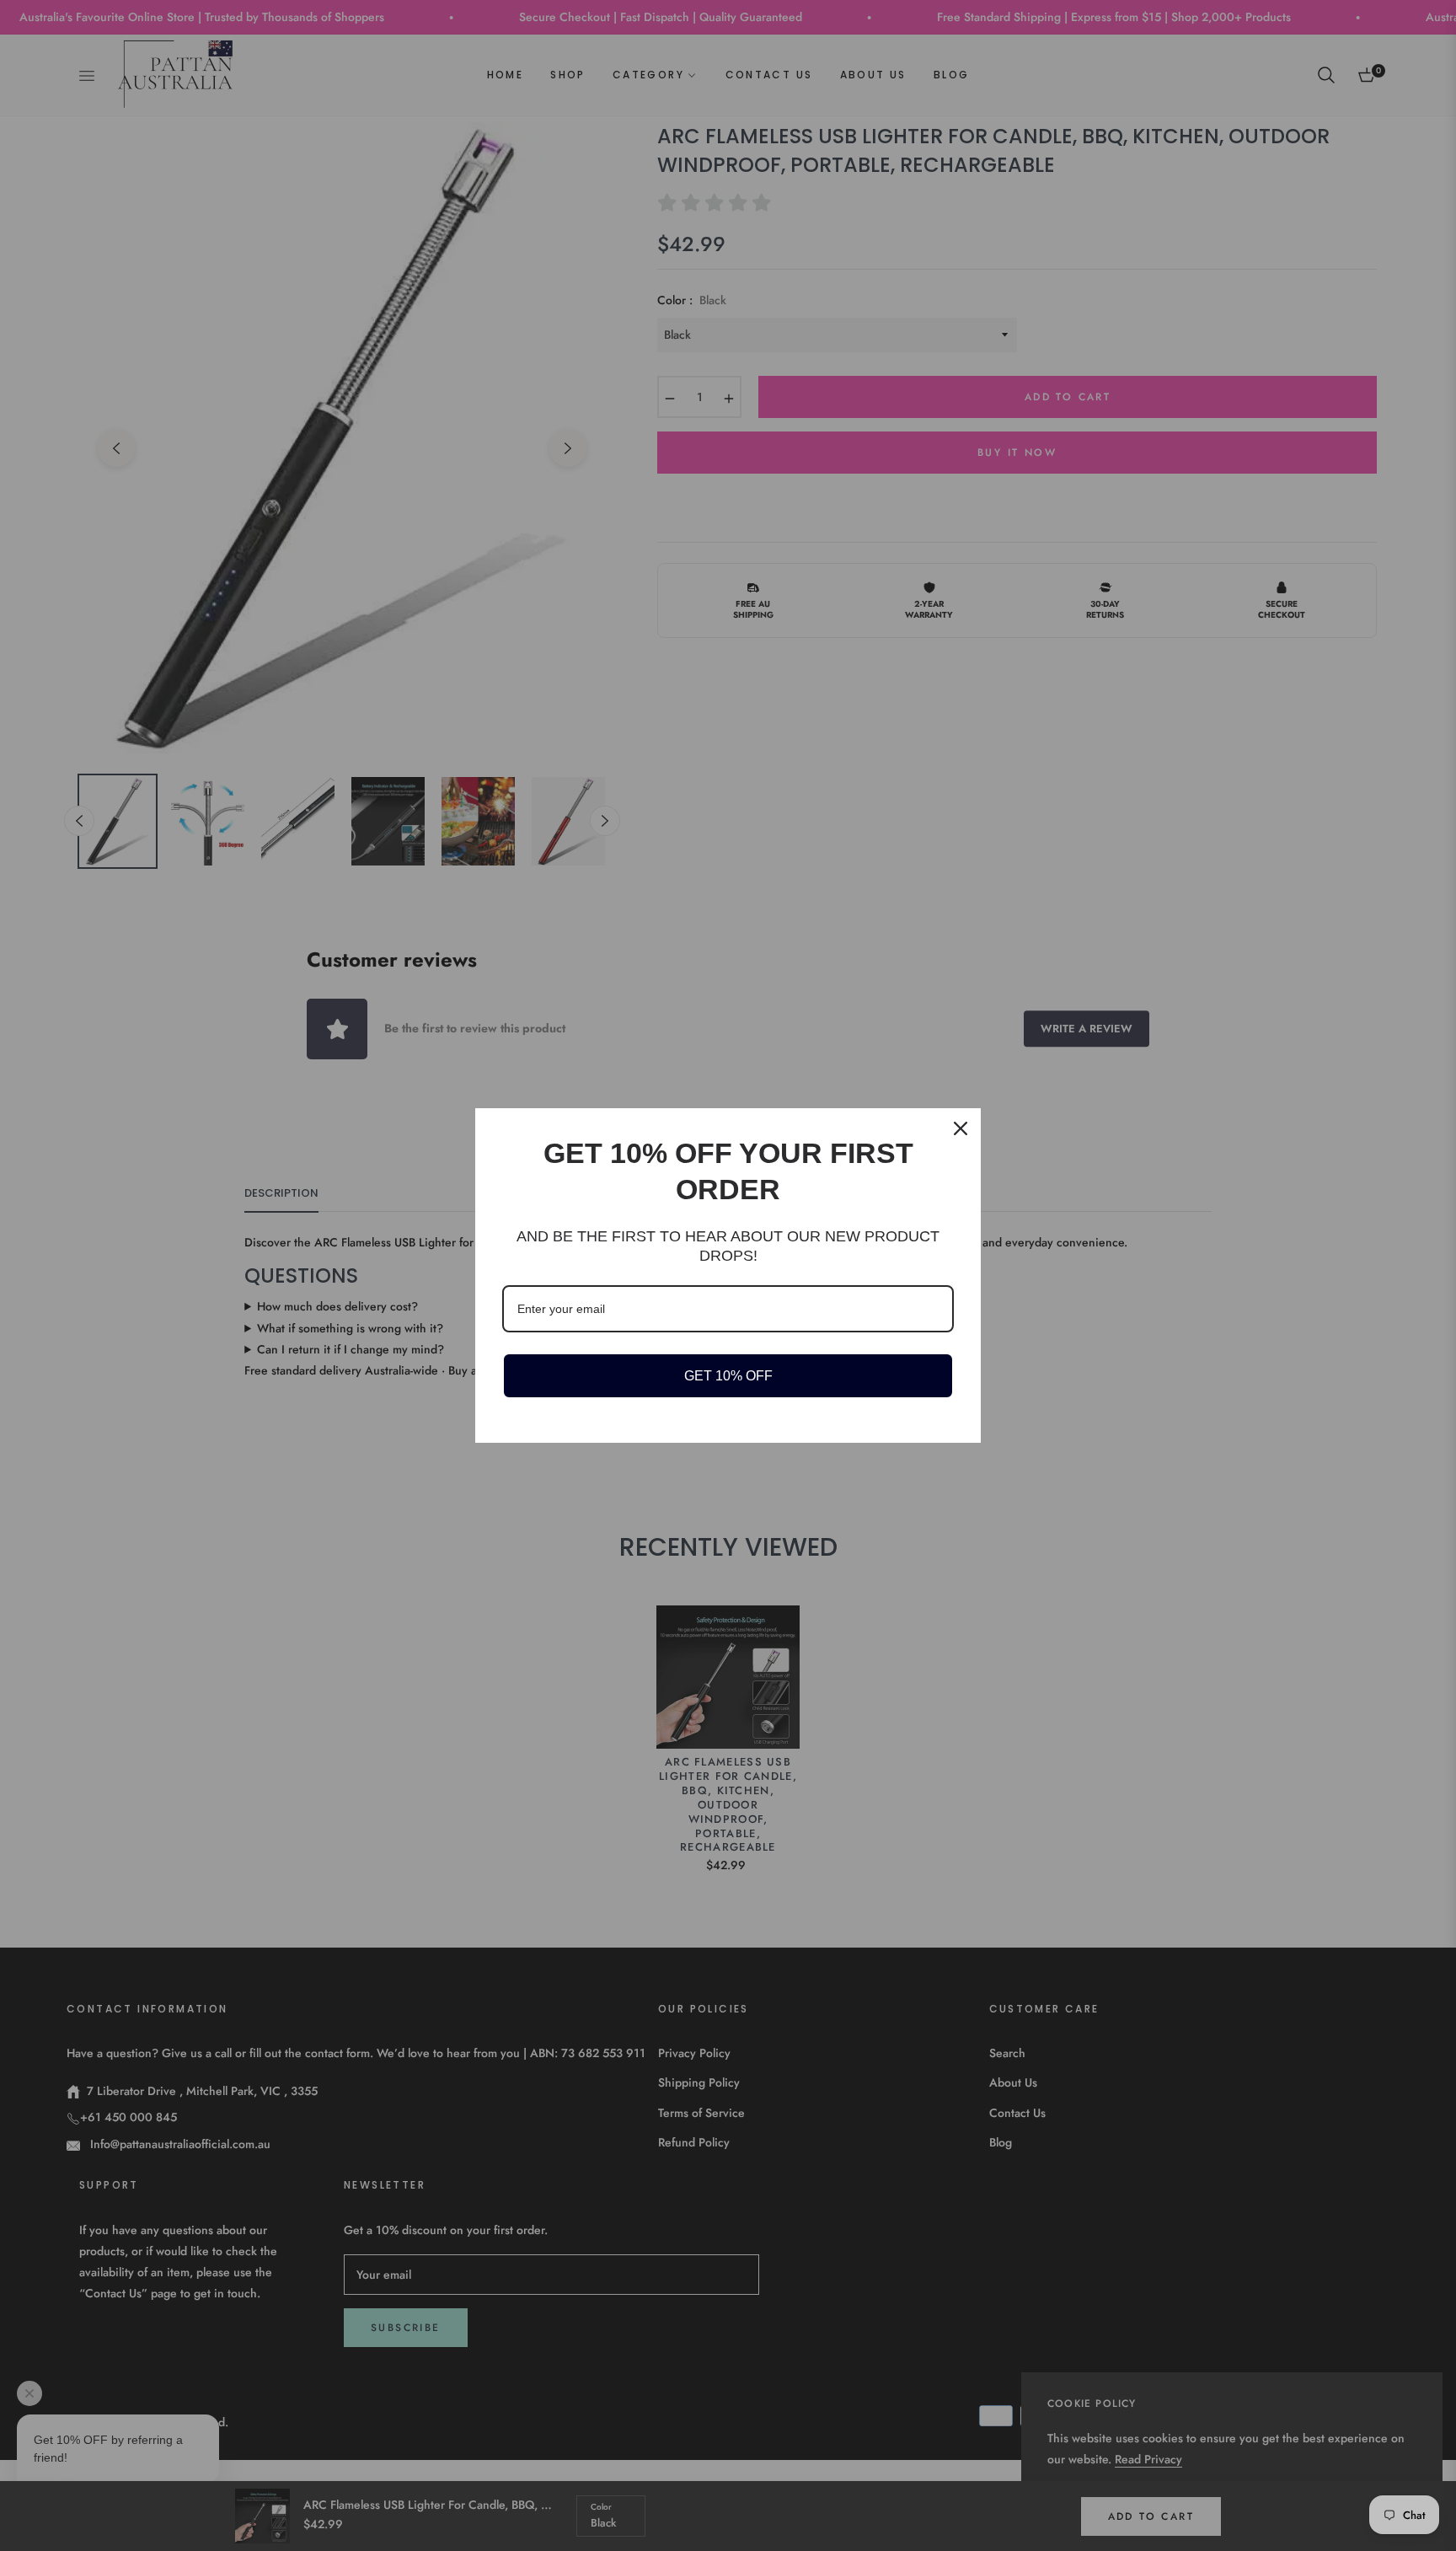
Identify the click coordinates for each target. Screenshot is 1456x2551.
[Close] (961, 1128)
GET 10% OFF (728, 1376)
